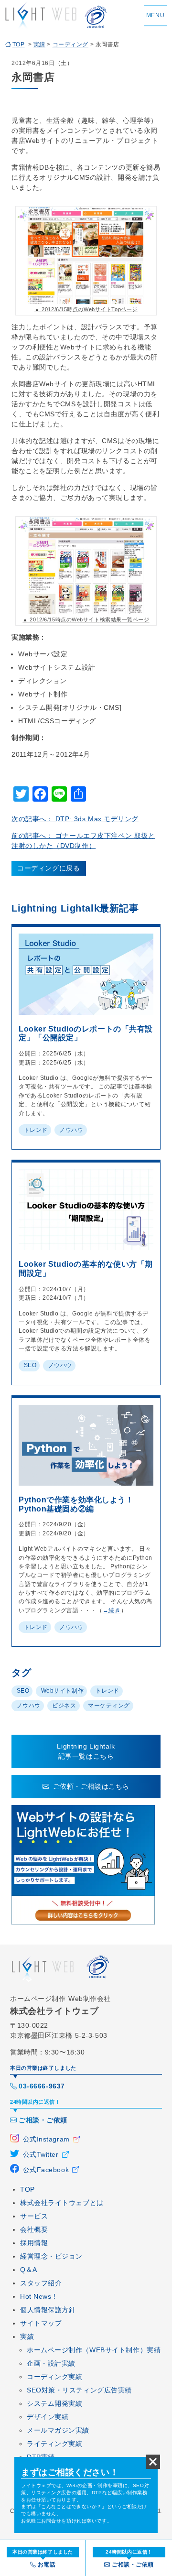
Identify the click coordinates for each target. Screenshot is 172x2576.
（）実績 (94, 2350)
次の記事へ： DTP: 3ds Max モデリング (75, 819)
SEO (30, 1365)
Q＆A (29, 2270)
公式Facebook (46, 2170)
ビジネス (64, 1706)
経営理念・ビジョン (51, 2256)
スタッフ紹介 (41, 2283)
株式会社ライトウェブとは (62, 2203)
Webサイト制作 (62, 1691)
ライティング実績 (54, 2444)
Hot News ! (38, 2296)
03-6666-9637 (42, 2086)
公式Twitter (41, 2154)
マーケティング (109, 1706)
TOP (19, 44)
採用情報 (34, 2243)
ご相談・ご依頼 (43, 2120)
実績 (39, 44)
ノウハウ (71, 1130)
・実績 (51, 2363)
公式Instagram (46, 2139)
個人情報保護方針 (48, 2310)
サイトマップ (41, 2323)
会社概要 (34, 2229)
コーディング (70, 44)
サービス (34, 2216)
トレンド (36, 1130)
